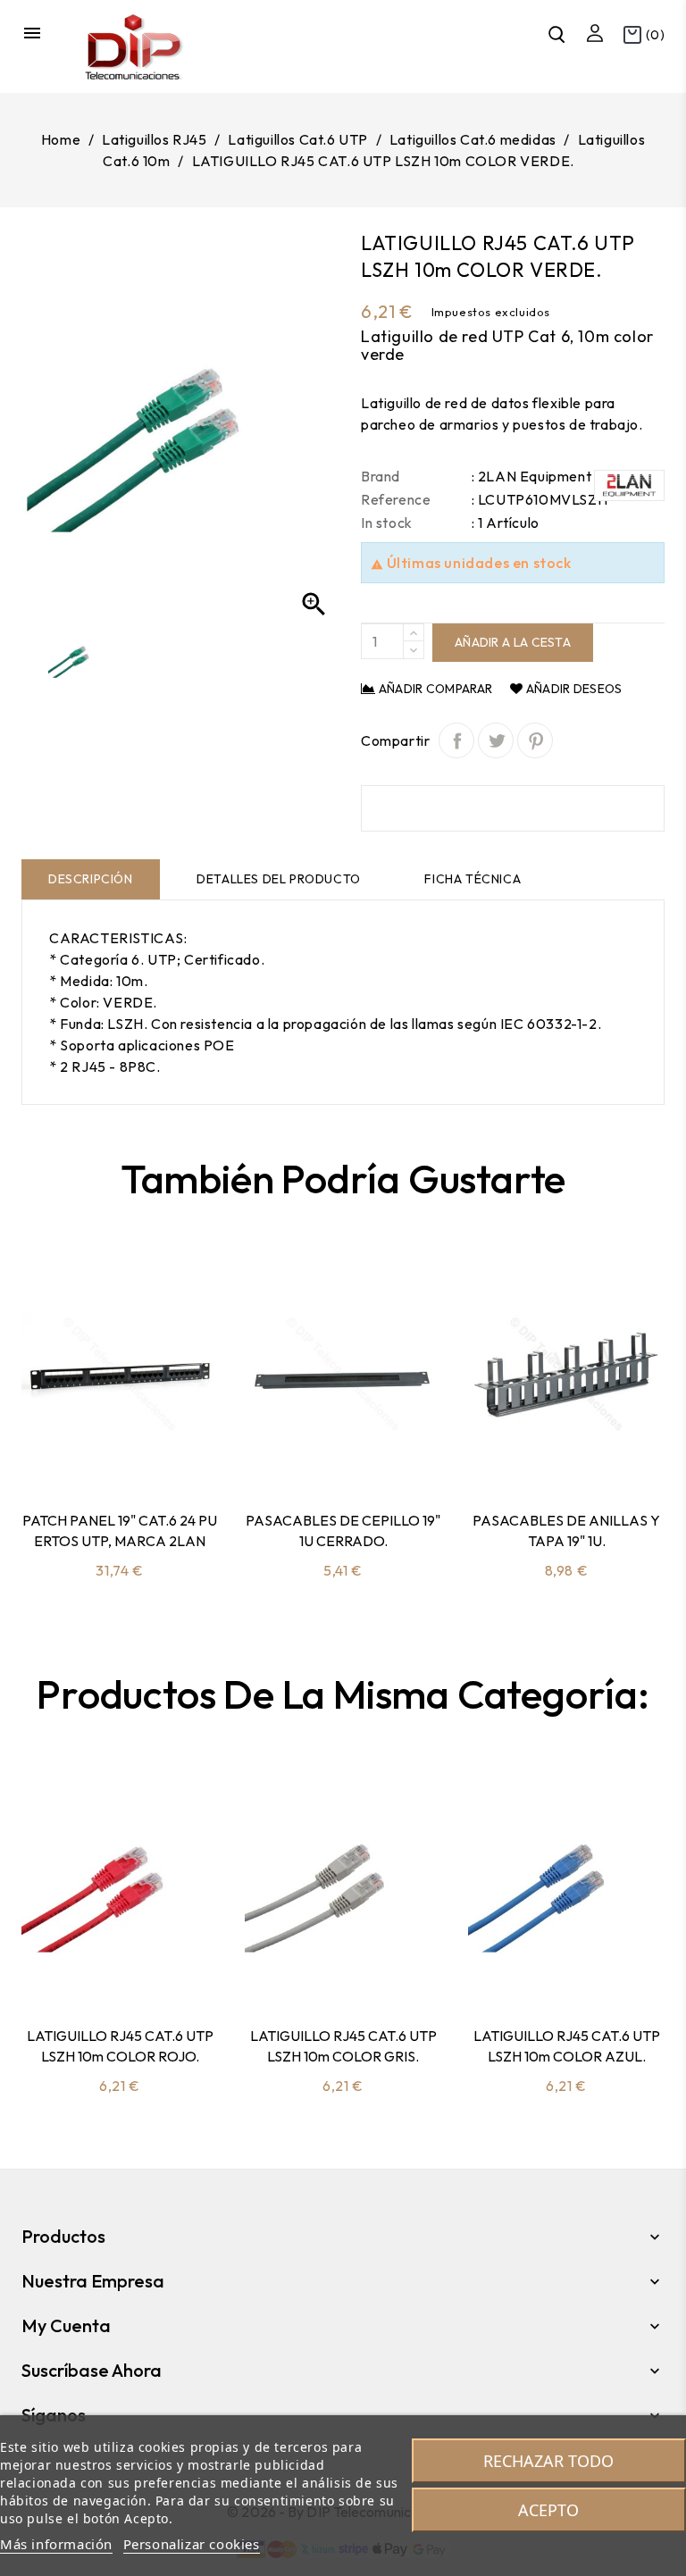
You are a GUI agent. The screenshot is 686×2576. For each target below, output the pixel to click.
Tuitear (496, 740)
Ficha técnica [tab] (473, 879)
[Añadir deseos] (167, 1451)
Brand (381, 476)
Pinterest (535, 740)
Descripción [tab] (91, 879)
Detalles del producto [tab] (279, 879)
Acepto (548, 2510)
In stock (387, 523)
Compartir (456, 740)
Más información (56, 2544)
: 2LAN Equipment (532, 476)
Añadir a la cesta (513, 642)
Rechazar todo (548, 2461)
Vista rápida (120, 1451)
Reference (396, 499)
